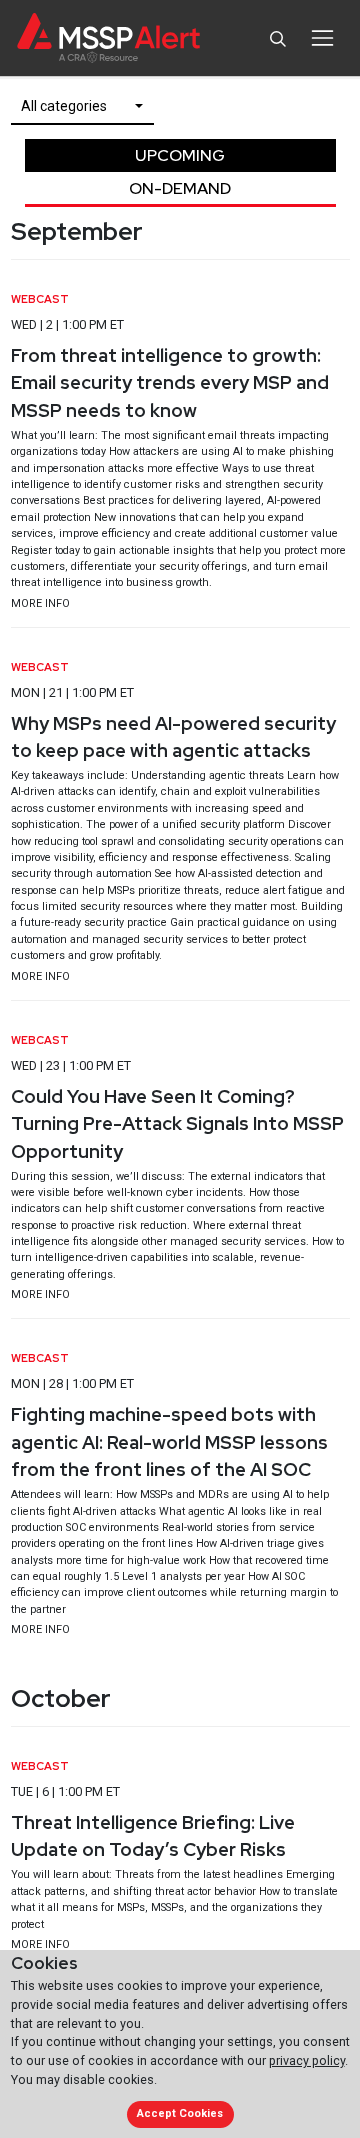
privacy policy (307, 2060)
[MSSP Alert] (108, 38)
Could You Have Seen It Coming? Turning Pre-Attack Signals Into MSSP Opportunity (177, 1124)
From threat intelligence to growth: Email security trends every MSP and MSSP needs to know (170, 383)
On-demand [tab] (180, 188)
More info (40, 603)
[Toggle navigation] (322, 38)
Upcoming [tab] (180, 155)
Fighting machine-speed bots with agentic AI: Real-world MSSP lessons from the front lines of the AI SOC (169, 1442)
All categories (64, 106)
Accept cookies (180, 2113)
